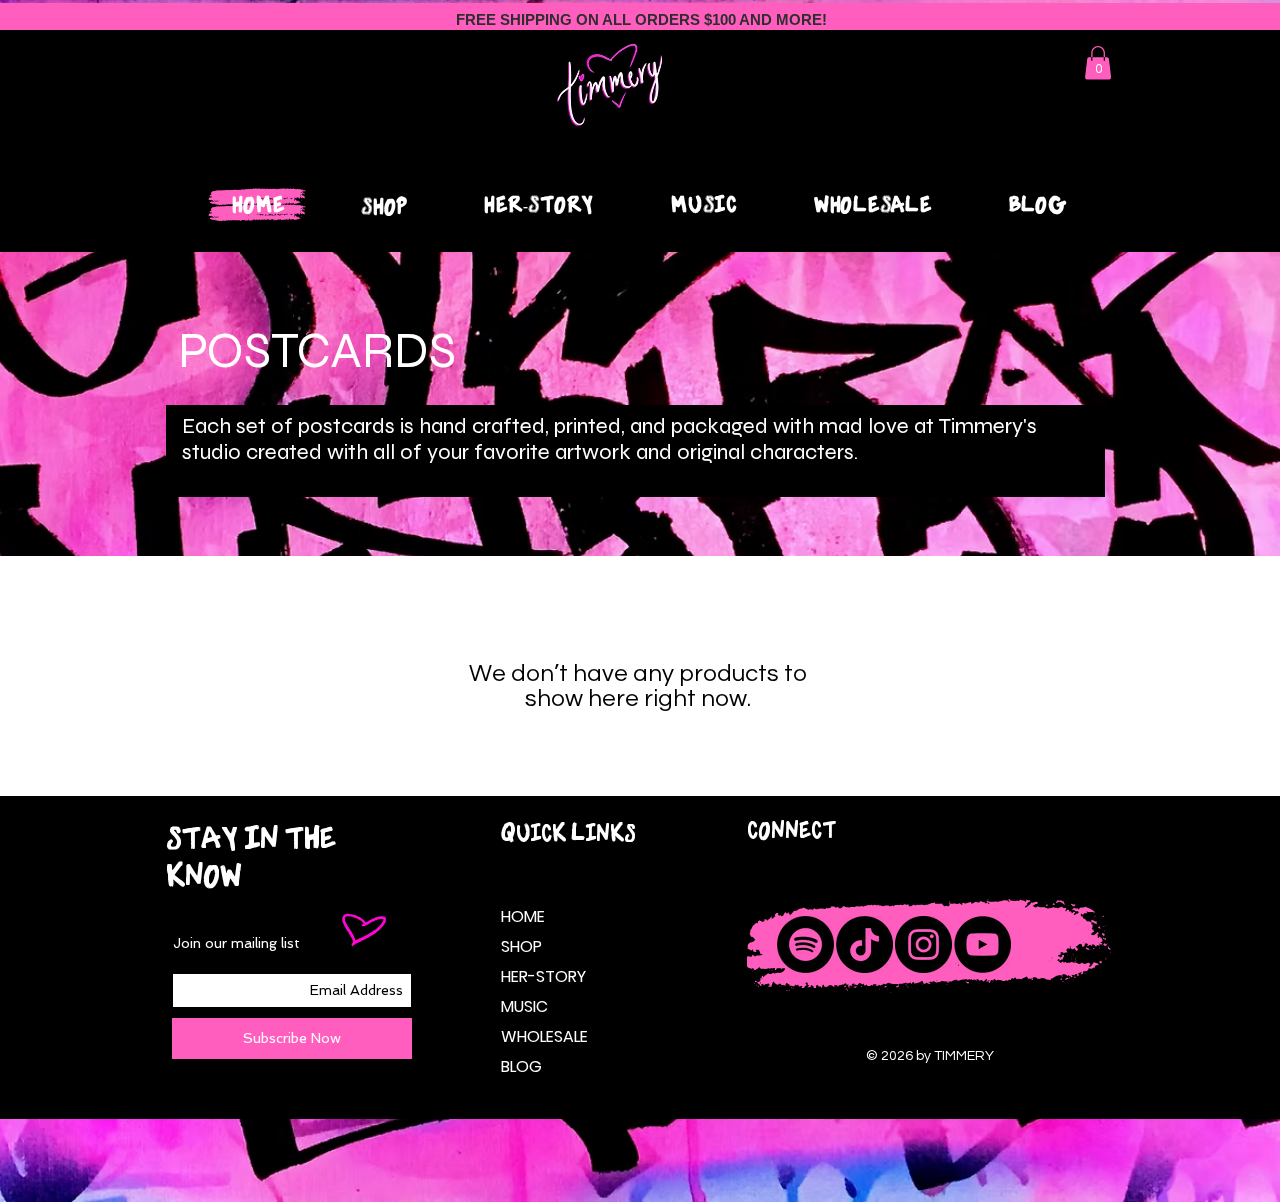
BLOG (521, 1066)
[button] (1098, 62)
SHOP (521, 946)
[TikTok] (864, 944)
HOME (523, 916)
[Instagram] (923, 944)
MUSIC (524, 1006)
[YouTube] (982, 944)
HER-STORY (541, 976)
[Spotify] (805, 944)
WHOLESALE (541, 1036)
